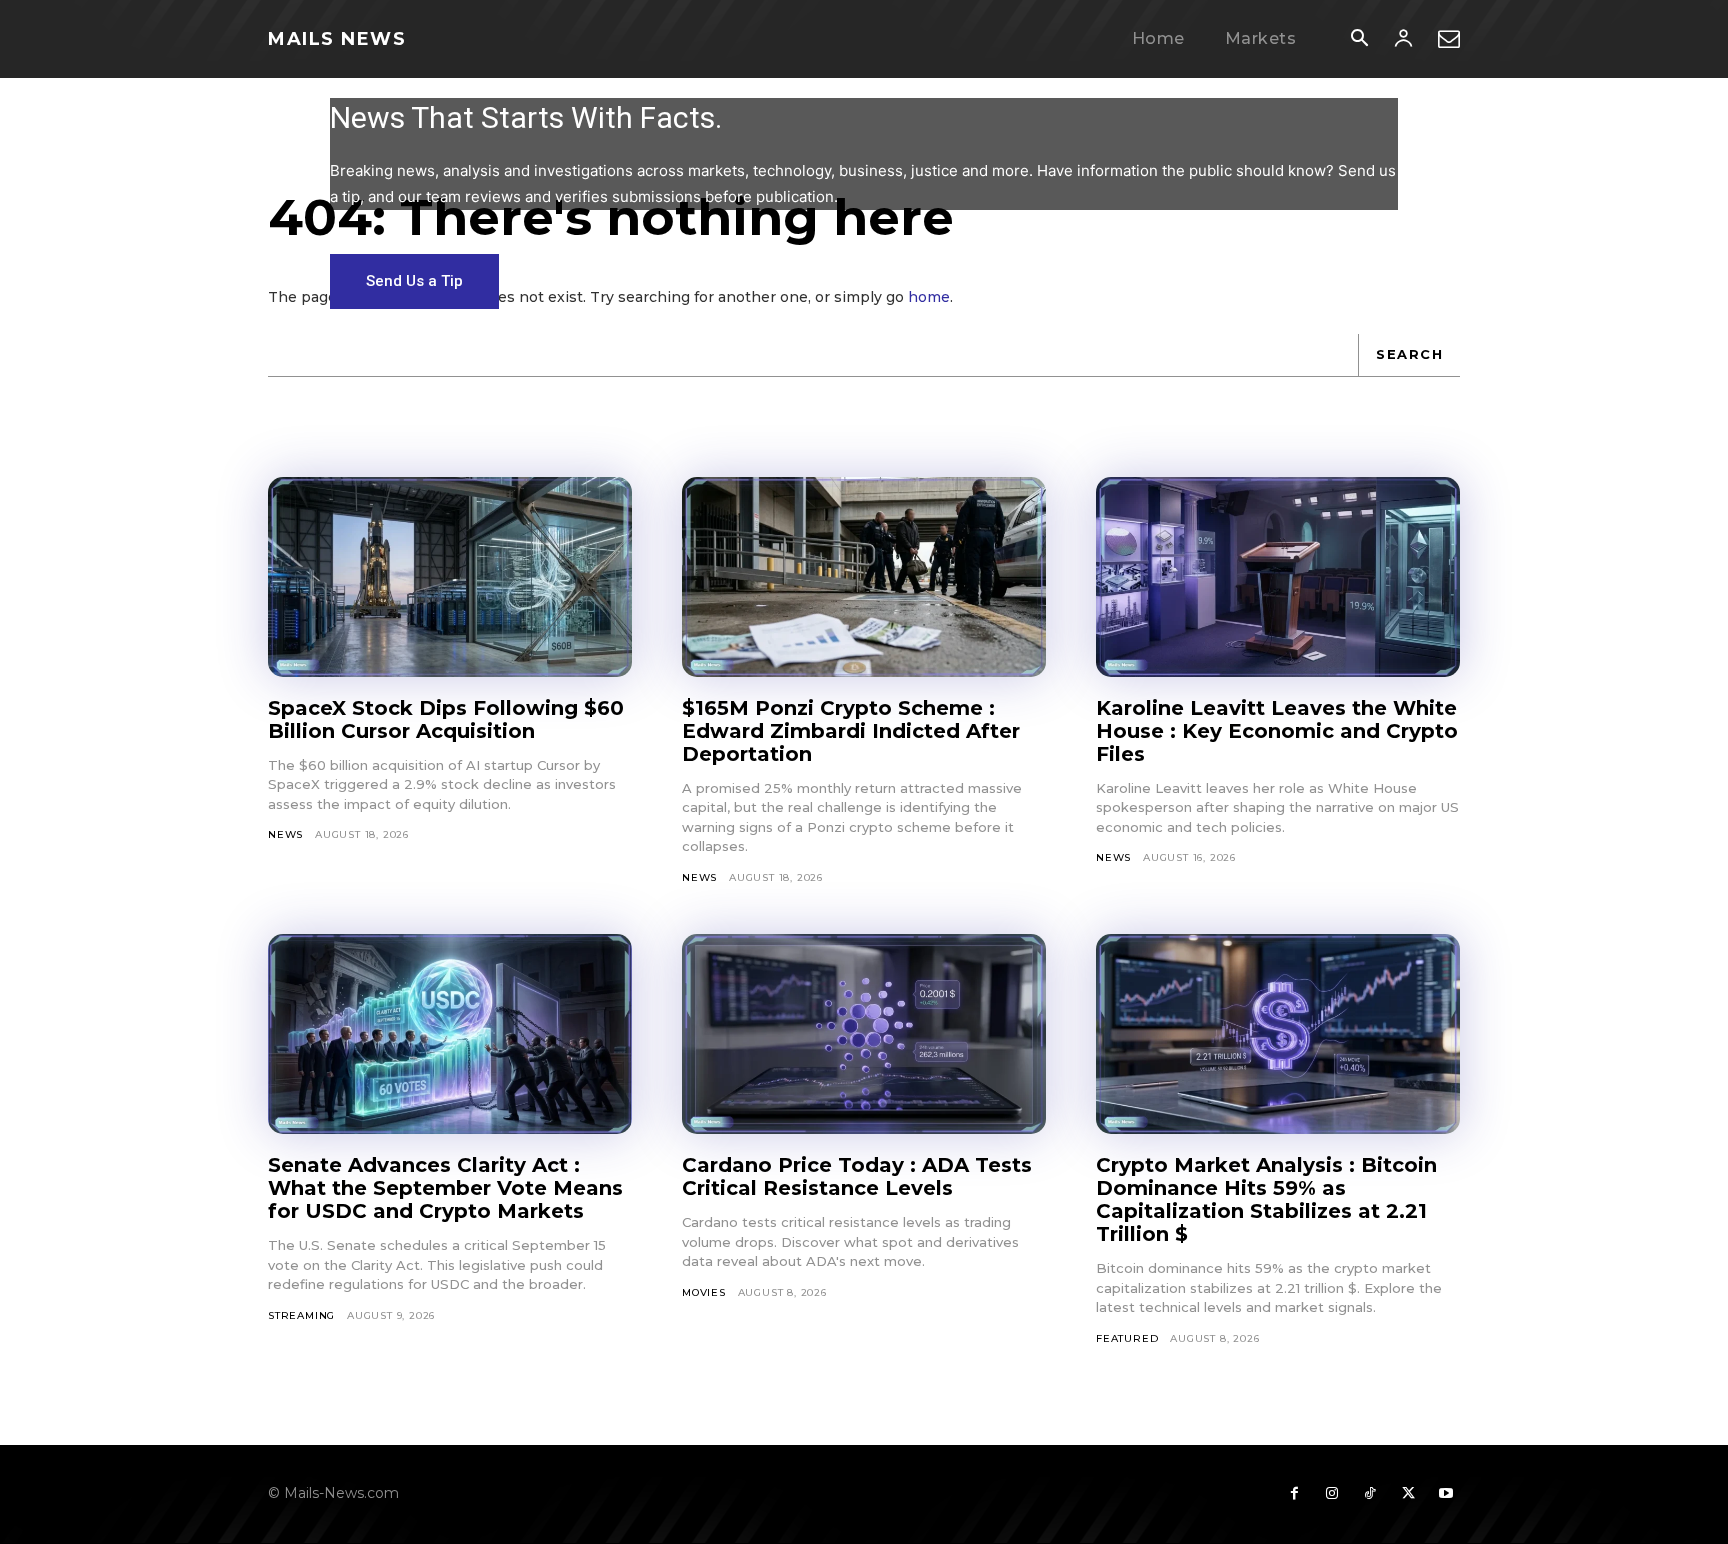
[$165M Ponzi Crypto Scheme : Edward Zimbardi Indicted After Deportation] (864, 577)
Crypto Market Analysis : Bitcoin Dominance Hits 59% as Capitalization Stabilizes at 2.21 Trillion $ (1266, 1199)
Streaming (301, 1315)
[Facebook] (1294, 1494)
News (285, 834)
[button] (1359, 40)
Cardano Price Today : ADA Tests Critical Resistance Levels (857, 1176)
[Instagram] (1332, 1494)
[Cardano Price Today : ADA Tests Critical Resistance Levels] (864, 1034)
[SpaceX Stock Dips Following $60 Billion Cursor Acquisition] (450, 577)
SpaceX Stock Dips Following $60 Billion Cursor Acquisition (446, 719)
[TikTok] (1370, 1494)
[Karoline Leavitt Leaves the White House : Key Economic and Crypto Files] (1278, 577)
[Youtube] (1446, 1494)
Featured (1127, 1338)
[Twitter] (1408, 1494)
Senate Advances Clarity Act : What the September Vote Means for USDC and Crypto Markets (445, 1188)
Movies (704, 1292)
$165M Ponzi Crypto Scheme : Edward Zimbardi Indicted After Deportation (851, 731)
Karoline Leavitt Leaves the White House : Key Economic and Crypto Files (1277, 731)
